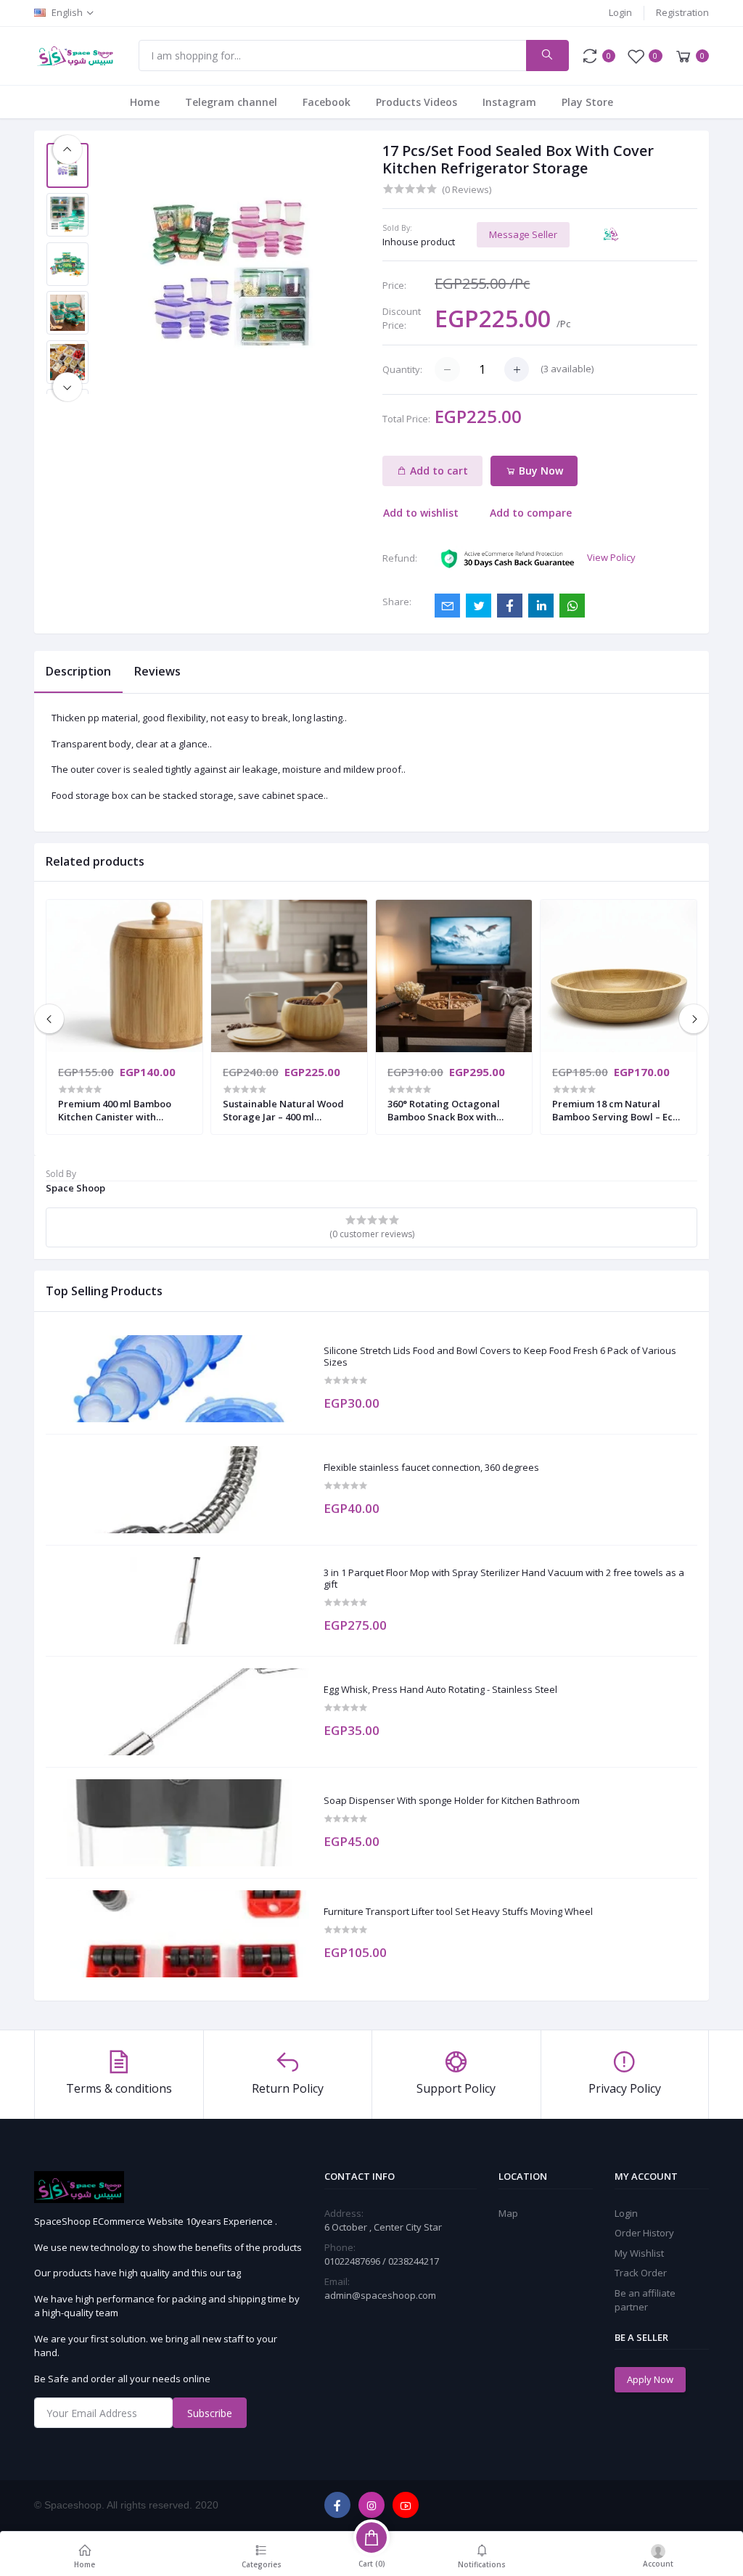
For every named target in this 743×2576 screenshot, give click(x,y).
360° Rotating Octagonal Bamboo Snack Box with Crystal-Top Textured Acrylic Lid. (444, 1110)
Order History (644, 2233)
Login (620, 12)
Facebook (327, 102)
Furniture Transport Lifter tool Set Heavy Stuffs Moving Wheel (458, 1912)
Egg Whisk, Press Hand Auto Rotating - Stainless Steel (440, 1690)
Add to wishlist (421, 513)
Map (508, 2213)
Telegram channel (231, 102)
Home (145, 102)
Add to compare (531, 513)
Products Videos (416, 102)
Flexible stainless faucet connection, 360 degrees (431, 1468)
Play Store (587, 102)
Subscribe (210, 2413)
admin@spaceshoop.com (380, 2295)
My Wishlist (639, 2253)
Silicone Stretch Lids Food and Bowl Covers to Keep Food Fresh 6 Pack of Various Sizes (500, 1357)
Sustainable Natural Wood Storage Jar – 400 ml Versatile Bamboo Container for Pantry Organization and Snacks (288, 1110)
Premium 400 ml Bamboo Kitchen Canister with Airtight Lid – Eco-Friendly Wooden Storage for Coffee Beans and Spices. (121, 1110)
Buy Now (539, 471)
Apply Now (650, 2379)
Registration (682, 12)
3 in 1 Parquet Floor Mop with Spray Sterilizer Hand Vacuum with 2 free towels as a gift (504, 1579)
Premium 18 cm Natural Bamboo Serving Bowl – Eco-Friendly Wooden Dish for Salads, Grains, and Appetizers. (617, 1110)
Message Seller (523, 234)
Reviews (157, 671)
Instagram (509, 102)
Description (78, 671)
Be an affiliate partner (645, 2300)
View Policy (611, 557)
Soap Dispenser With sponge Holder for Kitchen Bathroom (452, 1801)
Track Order (641, 2273)
